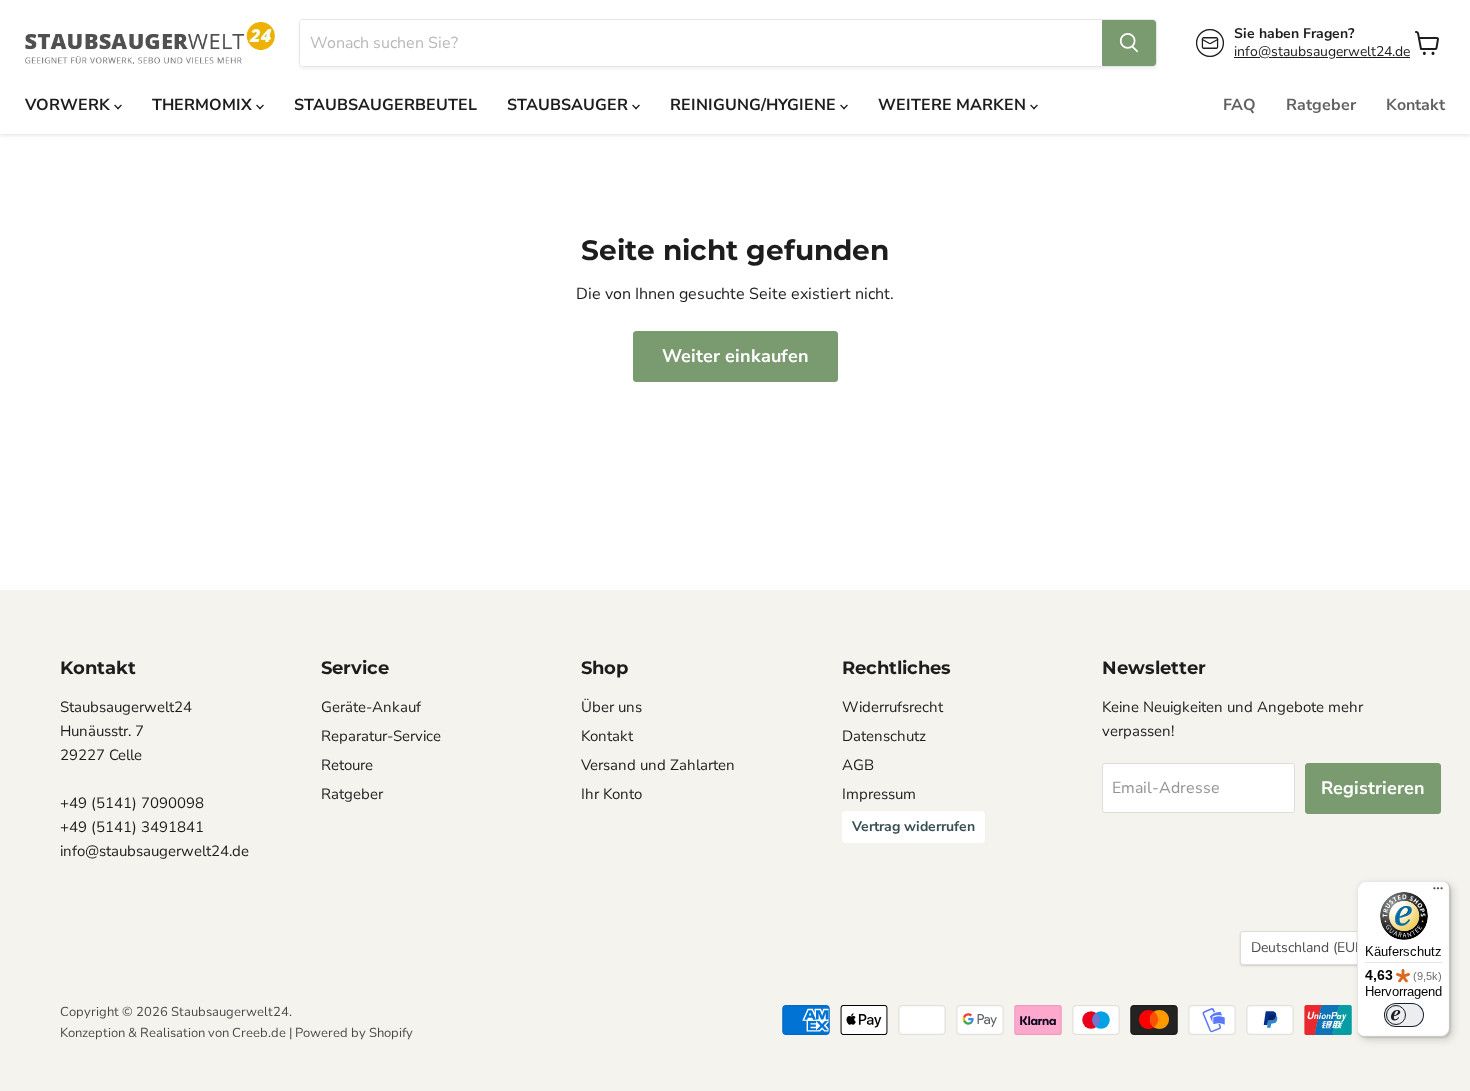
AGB (858, 765)
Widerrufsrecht (892, 707)
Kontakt (1415, 105)
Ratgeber (1321, 105)
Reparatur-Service (381, 736)
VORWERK (69, 105)
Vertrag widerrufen (913, 826)
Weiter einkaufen (735, 356)
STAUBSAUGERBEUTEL (385, 105)
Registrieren (1373, 788)
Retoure (347, 765)
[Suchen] (1129, 43)
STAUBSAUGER (569, 105)
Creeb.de (259, 1033)
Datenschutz (884, 736)
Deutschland (1315, 947)
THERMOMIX (204, 105)
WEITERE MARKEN (954, 105)
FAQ (1239, 105)
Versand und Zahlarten (658, 765)
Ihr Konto (611, 794)
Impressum (879, 794)
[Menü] (1438, 893)
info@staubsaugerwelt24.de (1322, 51)
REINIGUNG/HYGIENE (755, 105)
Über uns (611, 707)
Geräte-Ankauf (371, 707)
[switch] (1404, 1015)
